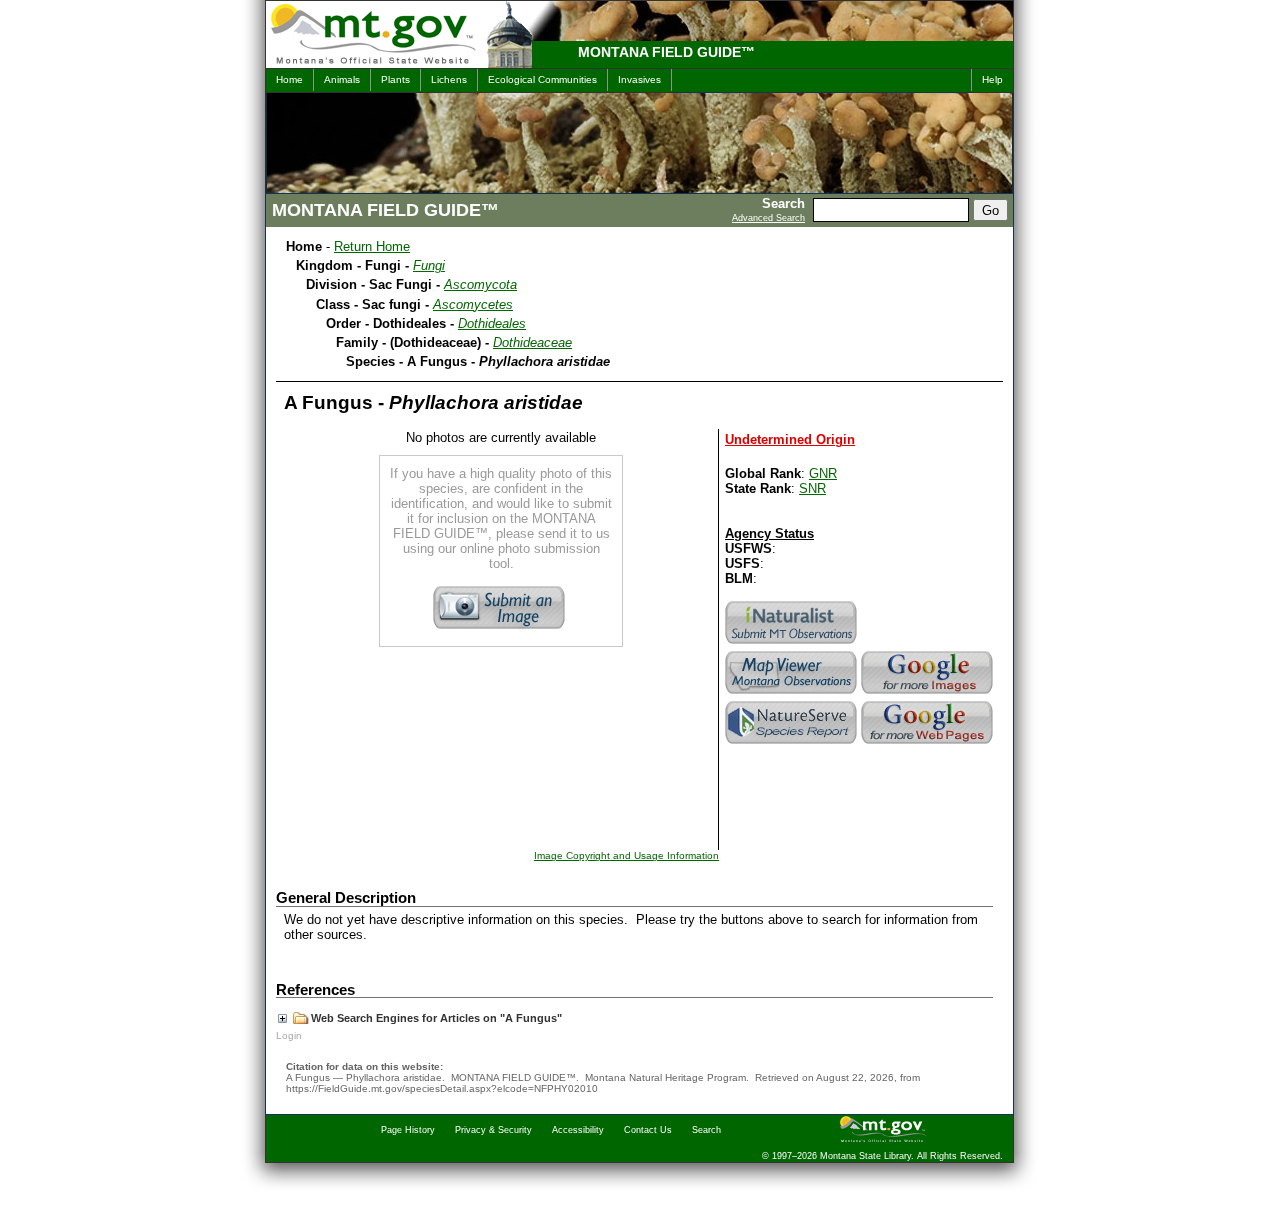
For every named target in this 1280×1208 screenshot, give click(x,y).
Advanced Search (768, 218)
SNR (812, 488)
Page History (408, 1130)
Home (289, 79)
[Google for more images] (929, 693)
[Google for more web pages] (929, 743)
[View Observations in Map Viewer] (793, 693)
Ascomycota (480, 284)
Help (992, 79)
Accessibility (578, 1130)
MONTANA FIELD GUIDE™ (666, 52)
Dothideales (492, 323)
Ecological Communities (542, 79)
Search (706, 1130)
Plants (395, 79)
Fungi (429, 265)
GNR (823, 473)
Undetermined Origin (790, 439)
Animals (342, 79)
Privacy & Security (493, 1130)
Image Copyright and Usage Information (626, 855)
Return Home (372, 246)
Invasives (639, 79)
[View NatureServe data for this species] (793, 743)
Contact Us (648, 1130)
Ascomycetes (473, 304)
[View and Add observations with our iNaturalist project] (793, 643)
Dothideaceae (532, 342)
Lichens (449, 79)
